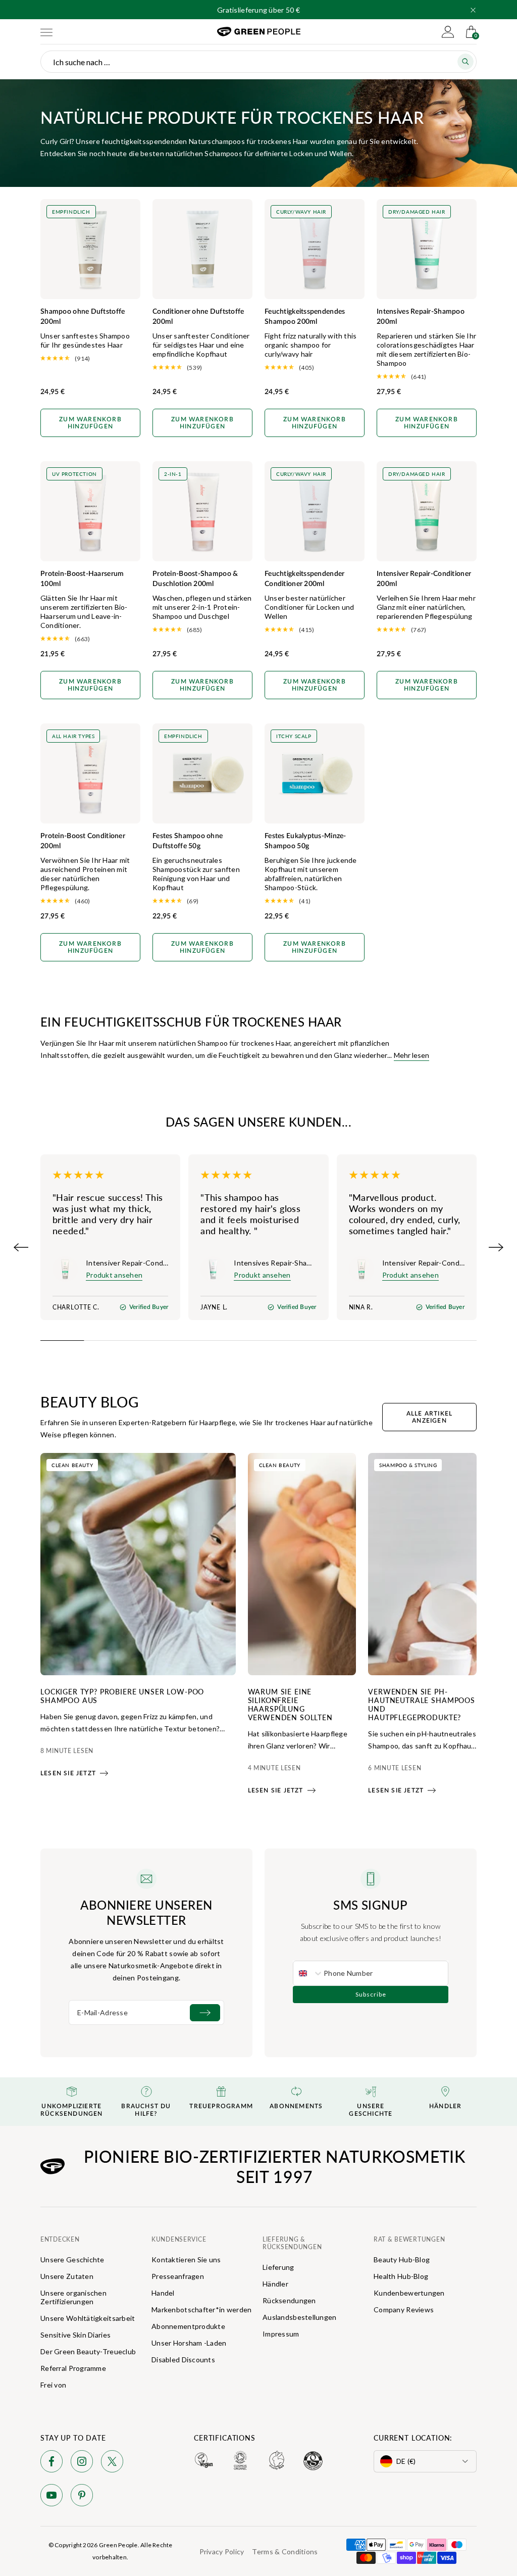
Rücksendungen (289, 2300)
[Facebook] (51, 2463)
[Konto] (448, 32)
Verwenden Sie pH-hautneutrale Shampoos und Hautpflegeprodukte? (422, 1704)
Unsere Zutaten (67, 2276)
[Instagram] (82, 2463)
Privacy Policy (222, 2551)
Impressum (281, 2334)
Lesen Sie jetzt (68, 1773)
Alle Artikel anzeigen (429, 1417)
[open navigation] (46, 32)
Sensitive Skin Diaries (75, 2335)
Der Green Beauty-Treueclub (88, 2351)
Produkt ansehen (114, 1275)
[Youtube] (51, 2497)
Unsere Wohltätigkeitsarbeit (88, 2318)
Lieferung (278, 2267)
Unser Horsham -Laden (189, 2343)
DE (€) (406, 2461)
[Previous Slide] (21, 1247)
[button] (473, 10)
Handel (163, 2293)
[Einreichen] (205, 2013)
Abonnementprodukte (188, 2326)
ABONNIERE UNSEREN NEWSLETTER (146, 1912)
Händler (275, 2284)
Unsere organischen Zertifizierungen (73, 2297)
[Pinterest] (82, 2497)
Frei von (53, 2385)
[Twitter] (112, 2463)
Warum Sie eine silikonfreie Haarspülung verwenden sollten (290, 1704)
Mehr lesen (411, 1055)
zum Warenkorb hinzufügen (90, 423)
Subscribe (371, 1994)
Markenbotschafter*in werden (202, 2310)
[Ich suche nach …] (466, 62)
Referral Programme (73, 2368)
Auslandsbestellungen (300, 2317)
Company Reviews (404, 2310)
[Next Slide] (496, 1247)
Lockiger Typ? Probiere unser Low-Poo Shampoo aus (122, 1696)
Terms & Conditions (285, 2551)
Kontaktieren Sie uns (186, 2259)
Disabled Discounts (183, 2360)
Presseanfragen (178, 2276)
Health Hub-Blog (401, 2276)
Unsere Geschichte (72, 2259)
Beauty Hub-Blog (402, 2259)
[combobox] (308, 1973)
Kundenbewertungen (409, 2293)
